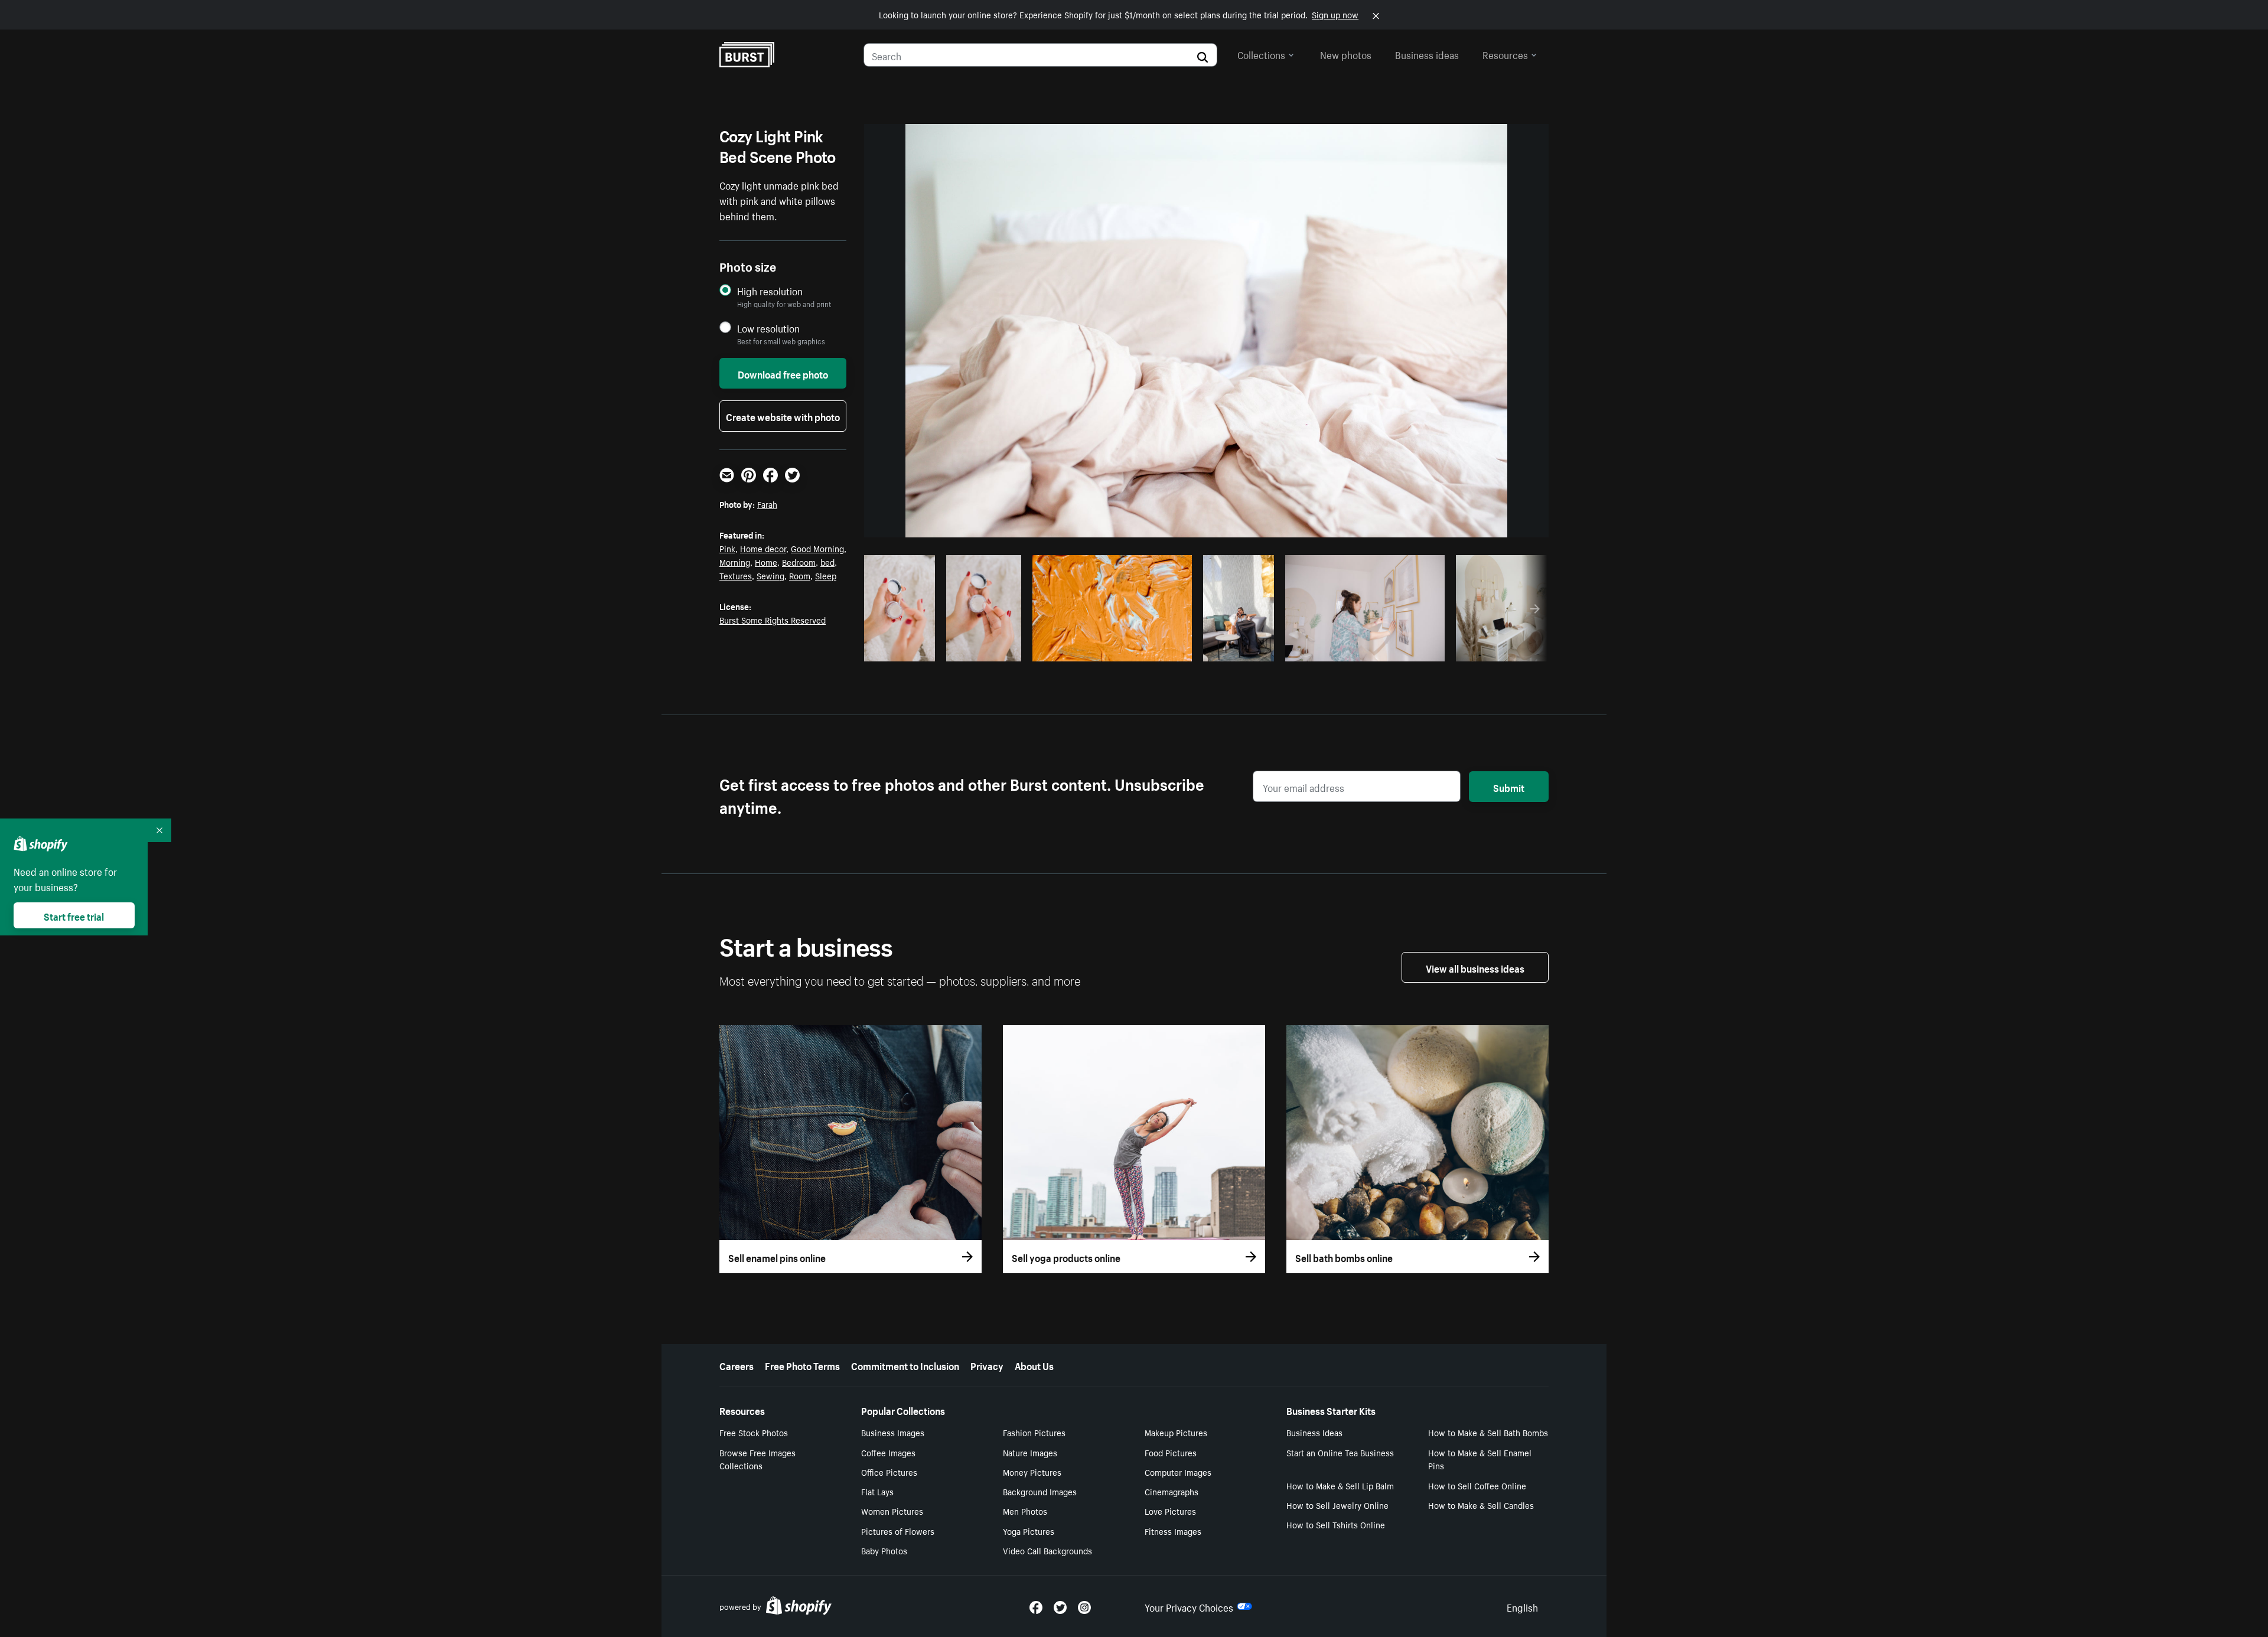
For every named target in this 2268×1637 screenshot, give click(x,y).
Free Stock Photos (754, 1432)
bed (827, 562)
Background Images (1040, 1491)
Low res (904, 649)
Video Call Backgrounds (1047, 1550)
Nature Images (1030, 1452)
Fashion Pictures (1034, 1432)
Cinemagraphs (1172, 1491)
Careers (737, 1365)
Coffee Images (888, 1452)
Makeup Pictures (1176, 1432)
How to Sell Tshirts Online (1336, 1524)
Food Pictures (1171, 1452)
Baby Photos (884, 1550)
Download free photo (783, 373)
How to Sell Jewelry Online (1337, 1505)
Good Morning (817, 548)
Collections (1261, 54)
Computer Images (1178, 1472)
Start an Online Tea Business (1340, 1452)
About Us (1034, 1365)
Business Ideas (1314, 1432)
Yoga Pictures (1029, 1531)
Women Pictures (892, 1511)
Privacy (987, 1365)
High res (944, 649)
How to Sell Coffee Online (1477, 1485)
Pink (727, 548)
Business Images (893, 1432)
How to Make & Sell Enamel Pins (1480, 1459)
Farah (767, 504)
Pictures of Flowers (898, 1531)
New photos (1346, 54)
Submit (1509, 787)
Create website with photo (783, 416)
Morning (735, 562)
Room (800, 575)
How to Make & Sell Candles (1481, 1505)
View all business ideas (1475, 967)
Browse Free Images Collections (757, 1459)
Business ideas (1427, 54)
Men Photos (1025, 1511)
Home (766, 562)
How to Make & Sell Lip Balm (1340, 1485)
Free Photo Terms (802, 1365)
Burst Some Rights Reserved (773, 619)
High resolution (770, 291)
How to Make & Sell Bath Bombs (1488, 1432)
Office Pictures (889, 1472)
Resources (1505, 54)
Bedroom (799, 562)
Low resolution (768, 328)
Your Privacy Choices (1189, 1606)
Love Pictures (1170, 1511)
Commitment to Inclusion (905, 1365)
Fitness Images (1173, 1531)
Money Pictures (1032, 1472)
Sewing (770, 575)
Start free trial (74, 915)
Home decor (763, 548)
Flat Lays (877, 1491)
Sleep (826, 575)
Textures (736, 575)
